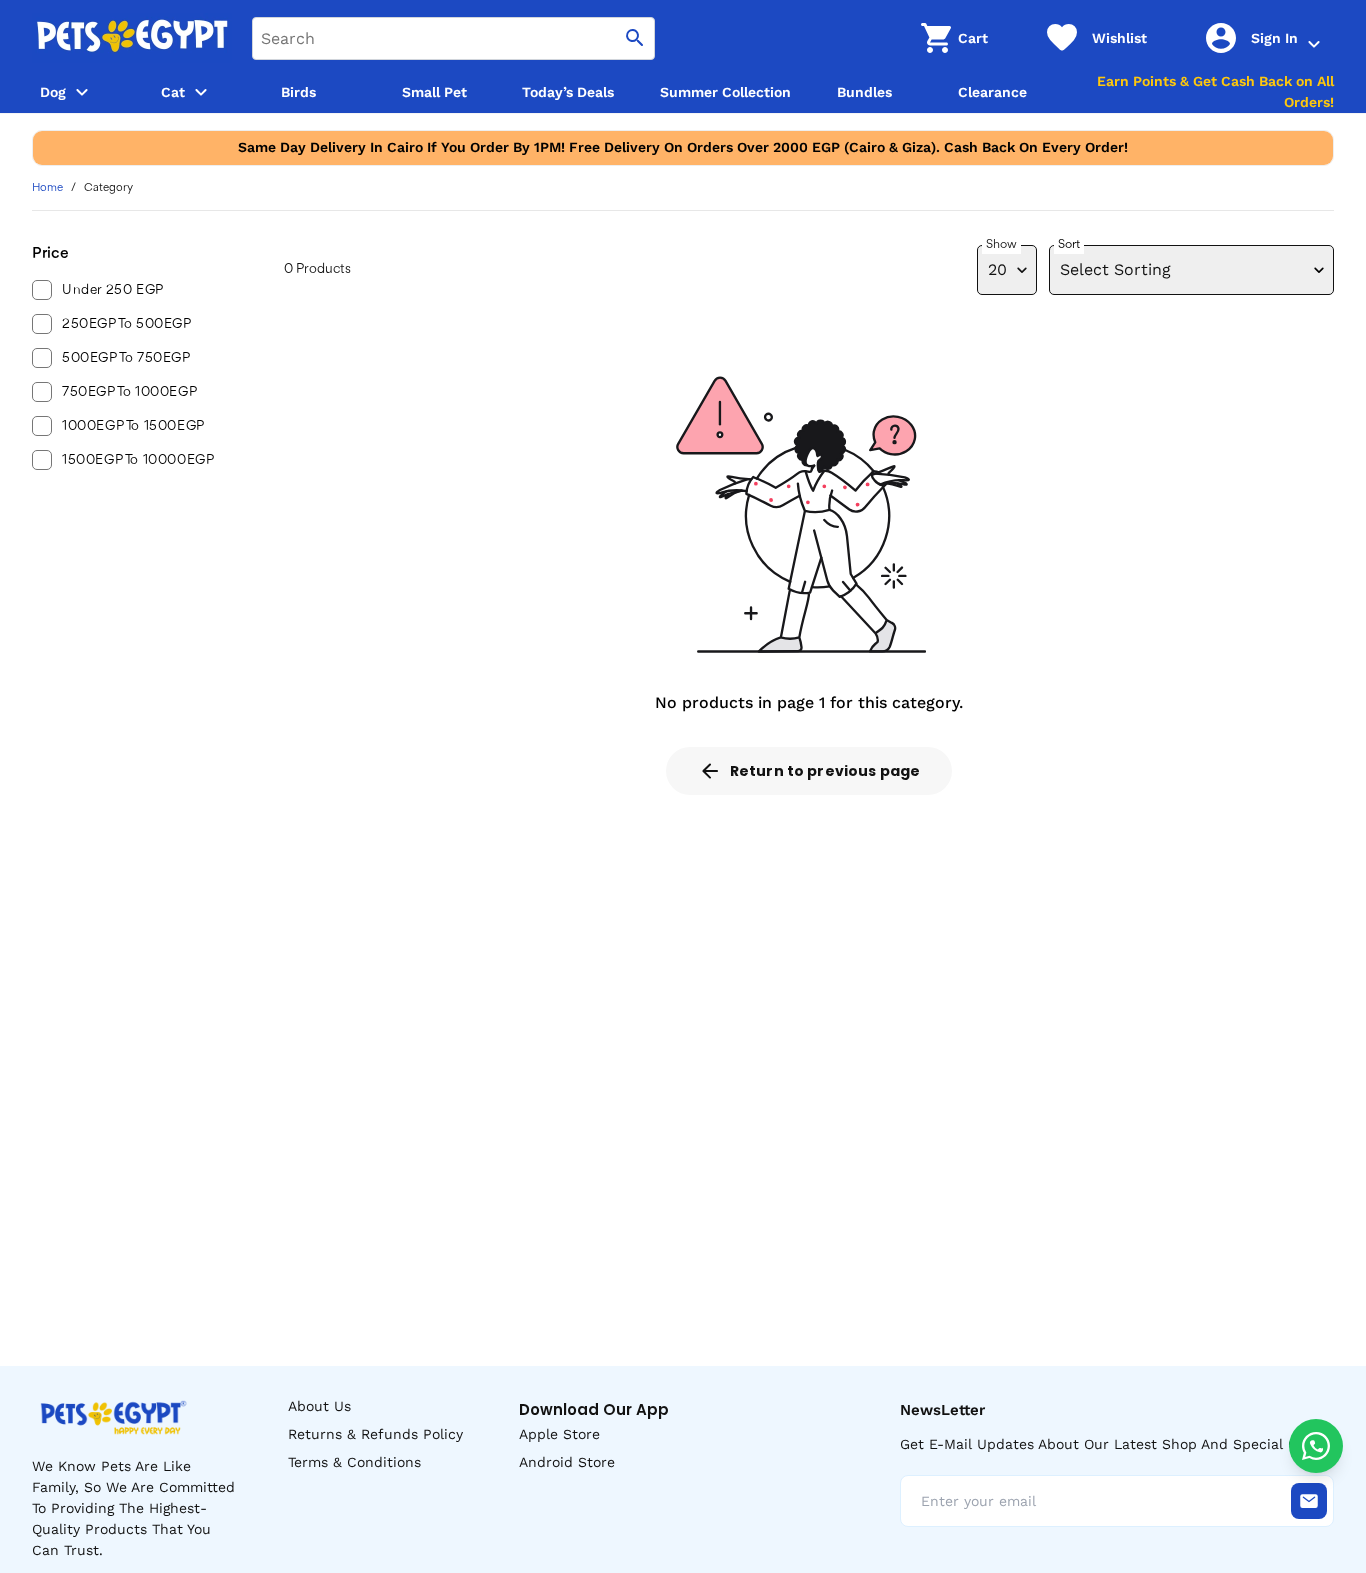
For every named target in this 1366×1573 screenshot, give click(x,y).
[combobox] (453, 38)
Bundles (864, 92)
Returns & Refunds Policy (375, 1434)
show (1001, 244)
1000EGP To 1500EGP (133, 426)
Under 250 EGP (113, 290)
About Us (319, 1406)
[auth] (1314, 44)
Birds (298, 92)
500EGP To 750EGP (126, 358)
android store (567, 1462)
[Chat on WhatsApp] (1316, 1446)
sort (1069, 244)
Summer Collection (725, 92)
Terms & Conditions (354, 1462)
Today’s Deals (568, 92)
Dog (53, 92)
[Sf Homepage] (132, 38)
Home (47, 188)
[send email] (1309, 1501)
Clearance (992, 92)
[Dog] (82, 92)
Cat (173, 92)
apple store (559, 1434)
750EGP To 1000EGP (129, 392)
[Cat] (201, 92)
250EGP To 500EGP (127, 324)
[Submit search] (635, 38)
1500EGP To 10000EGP (138, 460)
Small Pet (434, 92)
